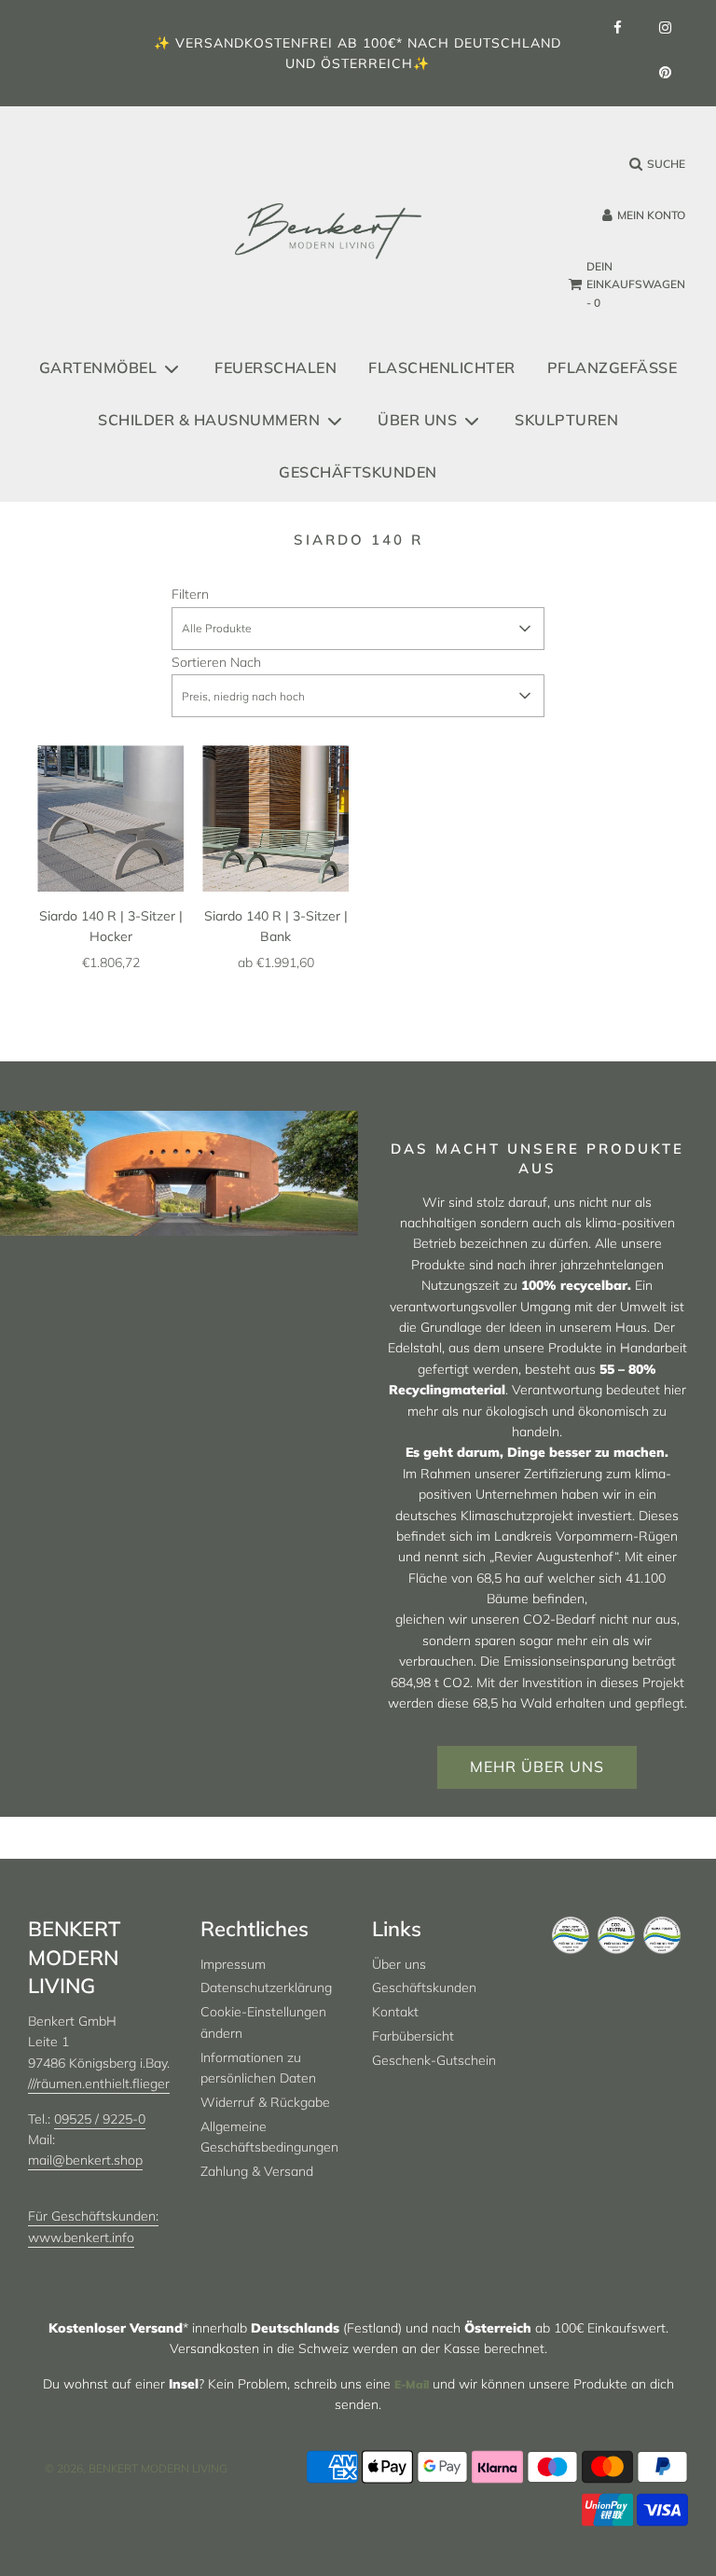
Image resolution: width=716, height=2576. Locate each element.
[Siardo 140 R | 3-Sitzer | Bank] (275, 818)
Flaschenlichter (442, 367)
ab (276, 963)
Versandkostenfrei (254, 43)
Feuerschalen (275, 367)
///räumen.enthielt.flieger (99, 2084)
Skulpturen (566, 420)
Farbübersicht (413, 2036)
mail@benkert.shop (85, 2160)
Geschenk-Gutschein (434, 2060)
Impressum (233, 1964)
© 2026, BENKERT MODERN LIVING (136, 2468)
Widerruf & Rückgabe (265, 2102)
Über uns (399, 1964)
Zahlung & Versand (257, 2171)
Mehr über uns (537, 1766)
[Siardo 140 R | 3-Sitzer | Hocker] (110, 818)
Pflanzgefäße (613, 367)
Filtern (190, 594)
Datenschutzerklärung (266, 1987)
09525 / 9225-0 (100, 2119)
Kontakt (395, 2012)
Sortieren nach (216, 662)
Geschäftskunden (358, 472)
